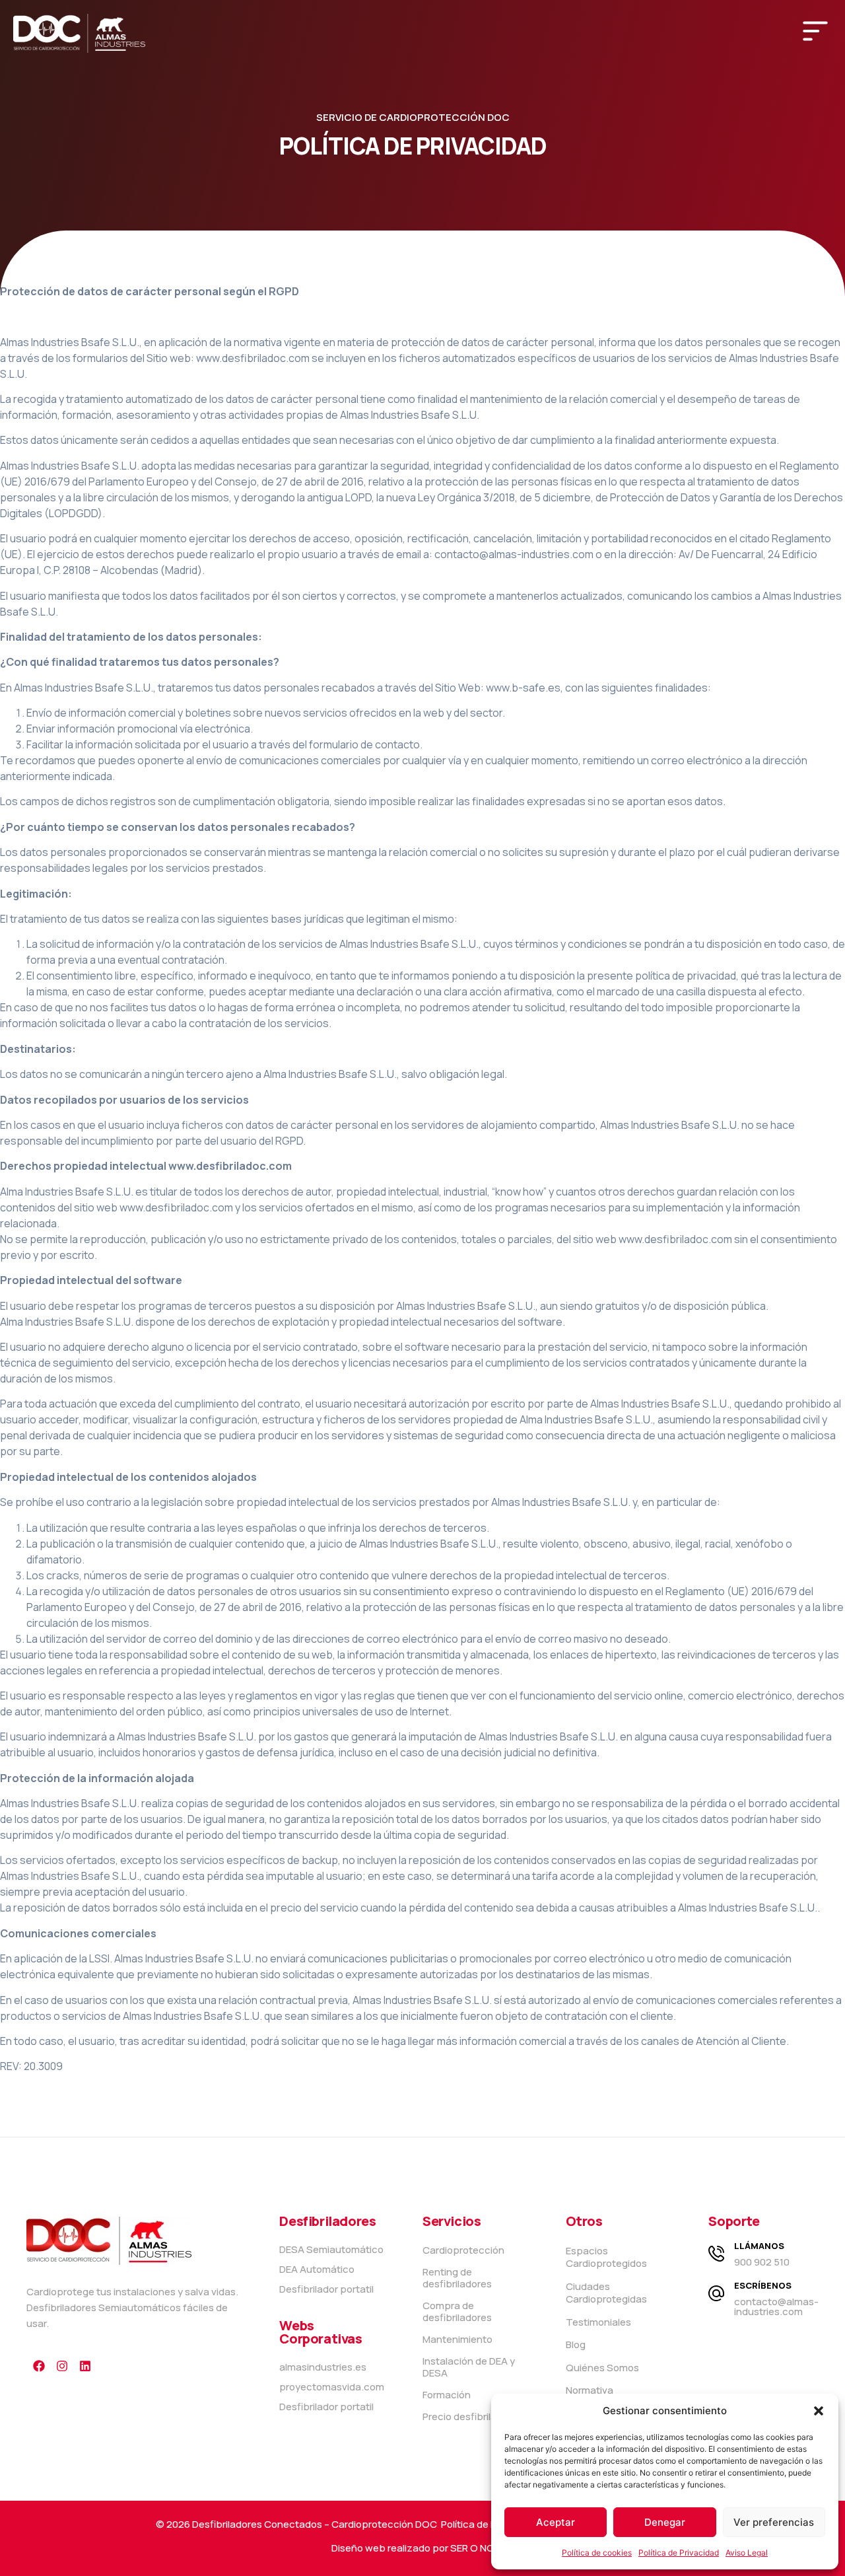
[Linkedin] (85, 2366)
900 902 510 (762, 2262)
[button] (819, 2411)
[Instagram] (62, 2366)
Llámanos (759, 2246)
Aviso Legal (747, 2553)
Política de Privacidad (679, 2553)
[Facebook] (39, 2366)
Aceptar (556, 2522)
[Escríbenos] (716, 2293)
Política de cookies (597, 2553)
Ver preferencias (774, 2522)
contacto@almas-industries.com (776, 2307)
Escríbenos (763, 2285)
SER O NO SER (482, 2548)
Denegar (665, 2522)
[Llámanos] (716, 2254)
